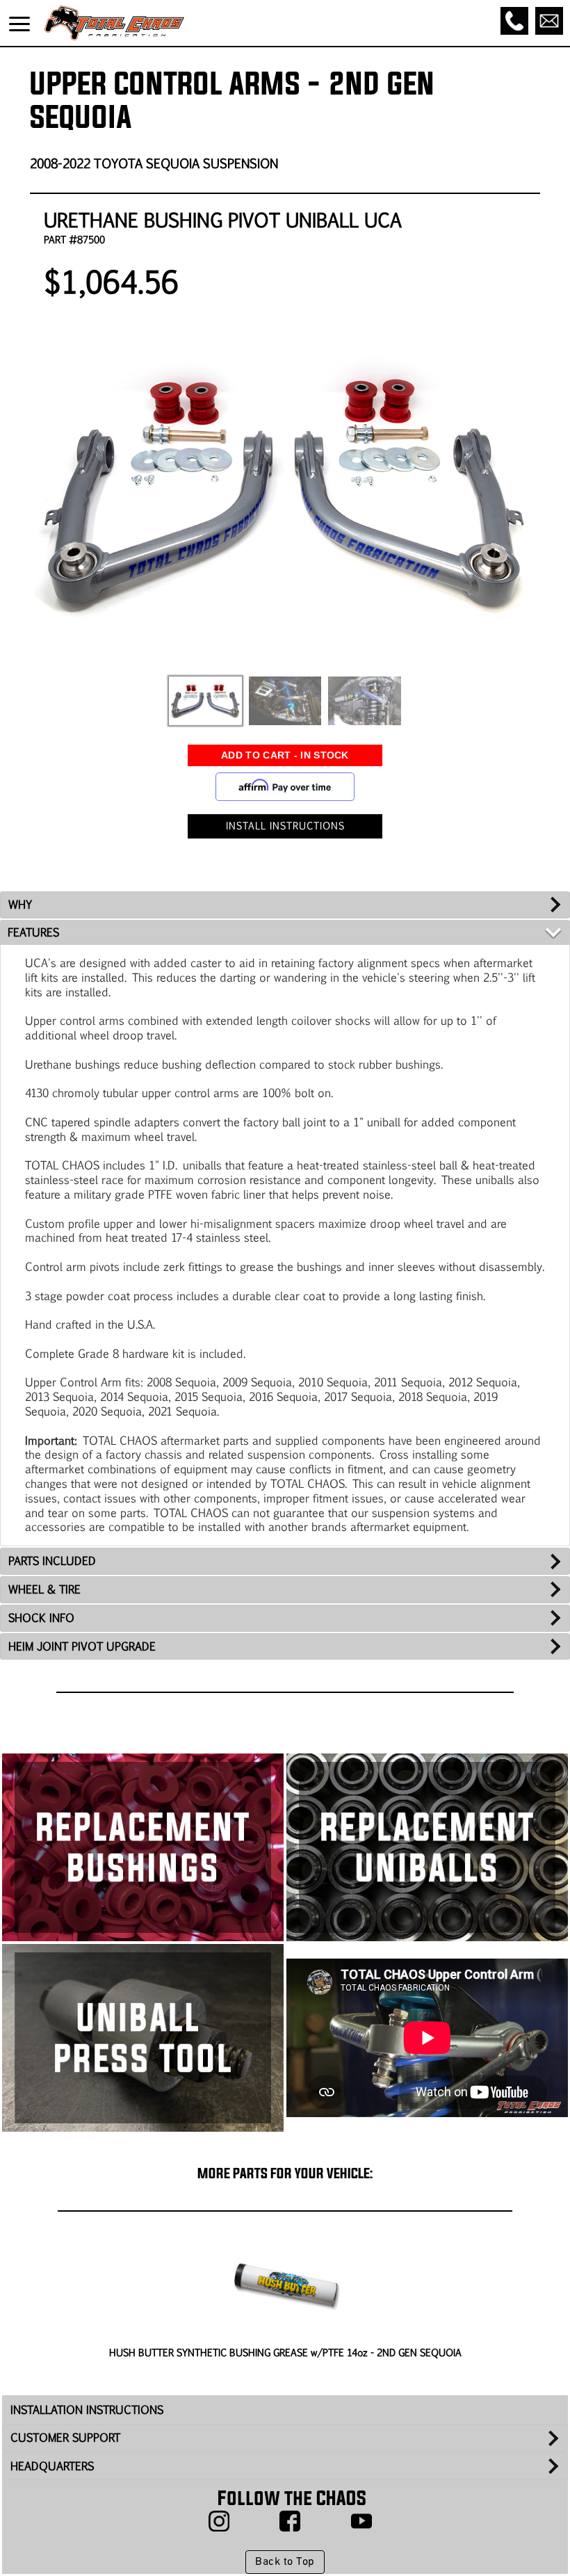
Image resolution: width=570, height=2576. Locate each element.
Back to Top (285, 2562)
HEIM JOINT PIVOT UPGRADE (82, 1646)
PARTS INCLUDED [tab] (52, 1561)
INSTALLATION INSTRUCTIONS (87, 2409)
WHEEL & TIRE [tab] (44, 1589)
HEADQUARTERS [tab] (52, 2466)
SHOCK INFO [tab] (41, 1618)
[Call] (514, 21)
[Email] (549, 21)
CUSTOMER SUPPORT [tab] (65, 2437)
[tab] (285, 1647)
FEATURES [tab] (33, 932)
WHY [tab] (20, 904)
